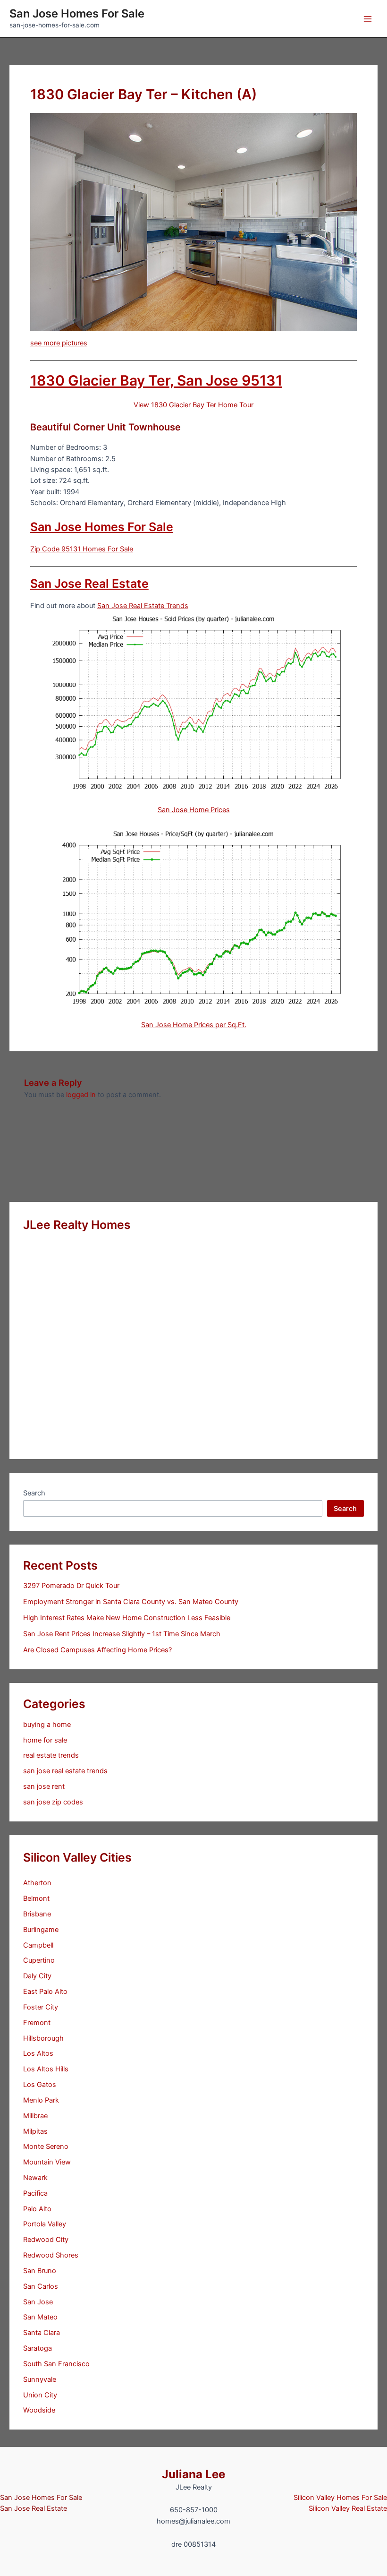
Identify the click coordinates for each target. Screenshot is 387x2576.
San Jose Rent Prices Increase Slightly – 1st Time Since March (122, 1634)
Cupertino (39, 1960)
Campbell (38, 1945)
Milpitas (35, 2131)
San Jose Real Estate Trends (143, 606)
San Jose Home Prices (194, 810)
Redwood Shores (51, 2255)
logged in (81, 1095)
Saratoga (38, 2348)
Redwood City (46, 2240)
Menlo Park (41, 2100)
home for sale (45, 1740)
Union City (40, 2395)
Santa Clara (42, 2333)
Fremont (37, 2023)
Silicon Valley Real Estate (348, 2508)
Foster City (41, 2007)
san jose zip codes (53, 1802)
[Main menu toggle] (368, 19)
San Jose (38, 2302)
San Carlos (41, 2286)
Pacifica (35, 2193)
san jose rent (44, 1786)
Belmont (36, 1898)
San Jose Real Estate (89, 584)
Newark (35, 2178)
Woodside (39, 2410)
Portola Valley (45, 2224)
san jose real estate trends (65, 1771)
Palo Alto (37, 2209)
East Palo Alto (45, 1992)
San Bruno (40, 2271)
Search (34, 1493)
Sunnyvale (40, 2379)
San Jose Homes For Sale (77, 13)
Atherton (37, 1883)
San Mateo (40, 2317)
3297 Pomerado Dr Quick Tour (71, 1586)
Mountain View (47, 2162)
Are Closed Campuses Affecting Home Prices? (97, 1650)
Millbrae (35, 2116)
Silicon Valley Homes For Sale (340, 2498)
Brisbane (37, 1914)
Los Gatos (40, 2085)
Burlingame (41, 1930)
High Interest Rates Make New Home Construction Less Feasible (127, 1618)
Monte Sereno (46, 2147)
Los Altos (38, 2053)
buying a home (47, 1725)
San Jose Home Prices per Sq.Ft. (194, 1025)
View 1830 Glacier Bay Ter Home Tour (193, 405)
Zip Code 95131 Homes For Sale (82, 549)
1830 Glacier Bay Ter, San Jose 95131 (156, 380)
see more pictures (59, 343)
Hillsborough (43, 2038)
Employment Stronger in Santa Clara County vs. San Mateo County (131, 1602)
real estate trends (51, 1755)
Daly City (37, 1976)
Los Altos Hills (46, 2069)
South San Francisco (56, 2364)
